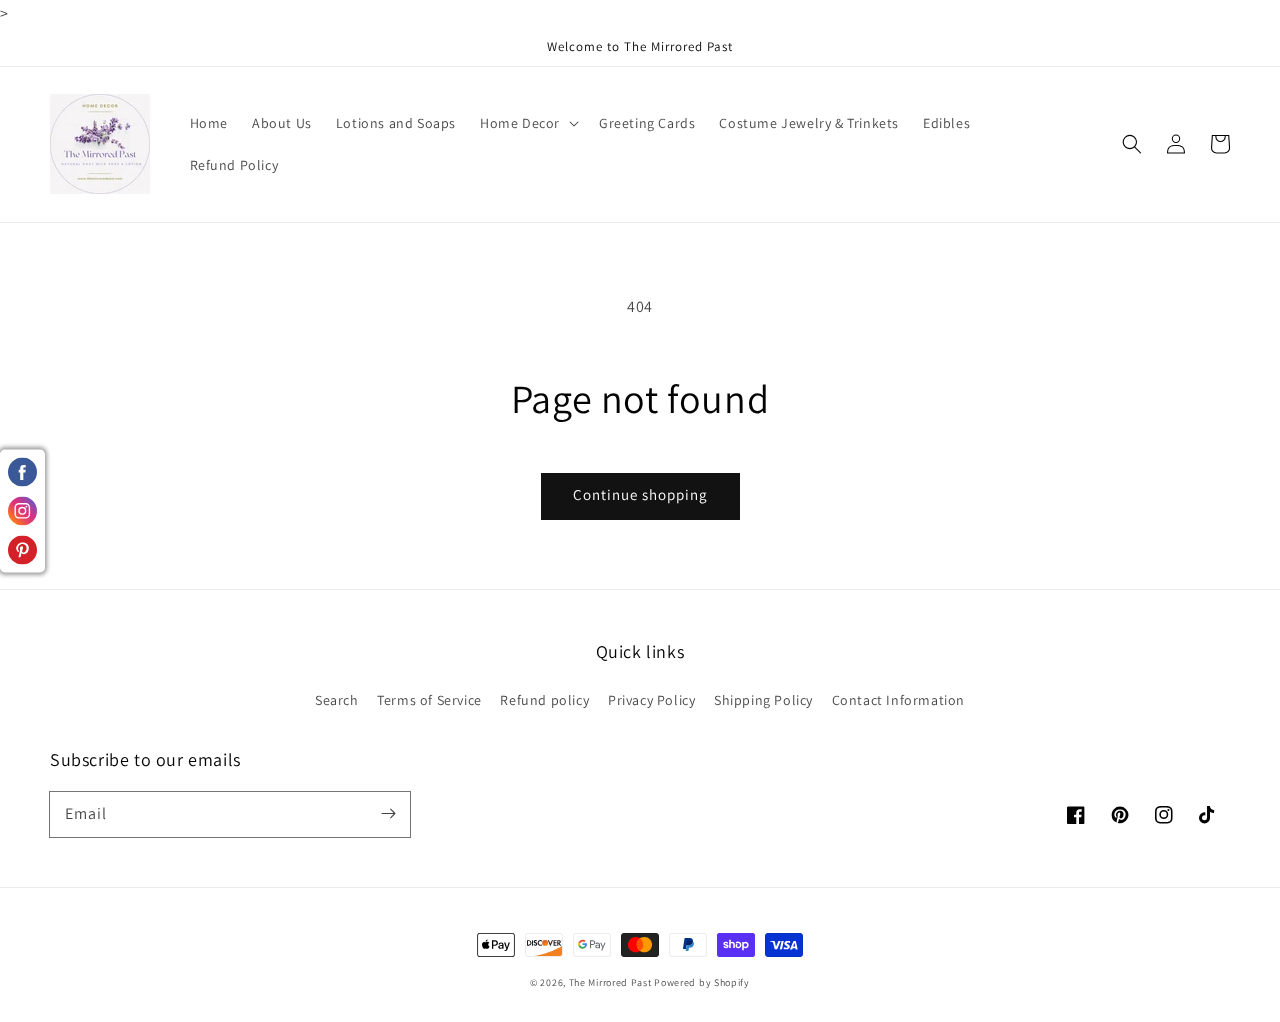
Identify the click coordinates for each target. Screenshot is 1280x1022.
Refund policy (544, 700)
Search (337, 700)
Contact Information (898, 700)
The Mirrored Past (610, 982)
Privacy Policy (651, 700)
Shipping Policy (763, 700)
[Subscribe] (388, 814)
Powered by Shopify (702, 982)
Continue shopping (640, 494)
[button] (1132, 144)
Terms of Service (429, 700)
